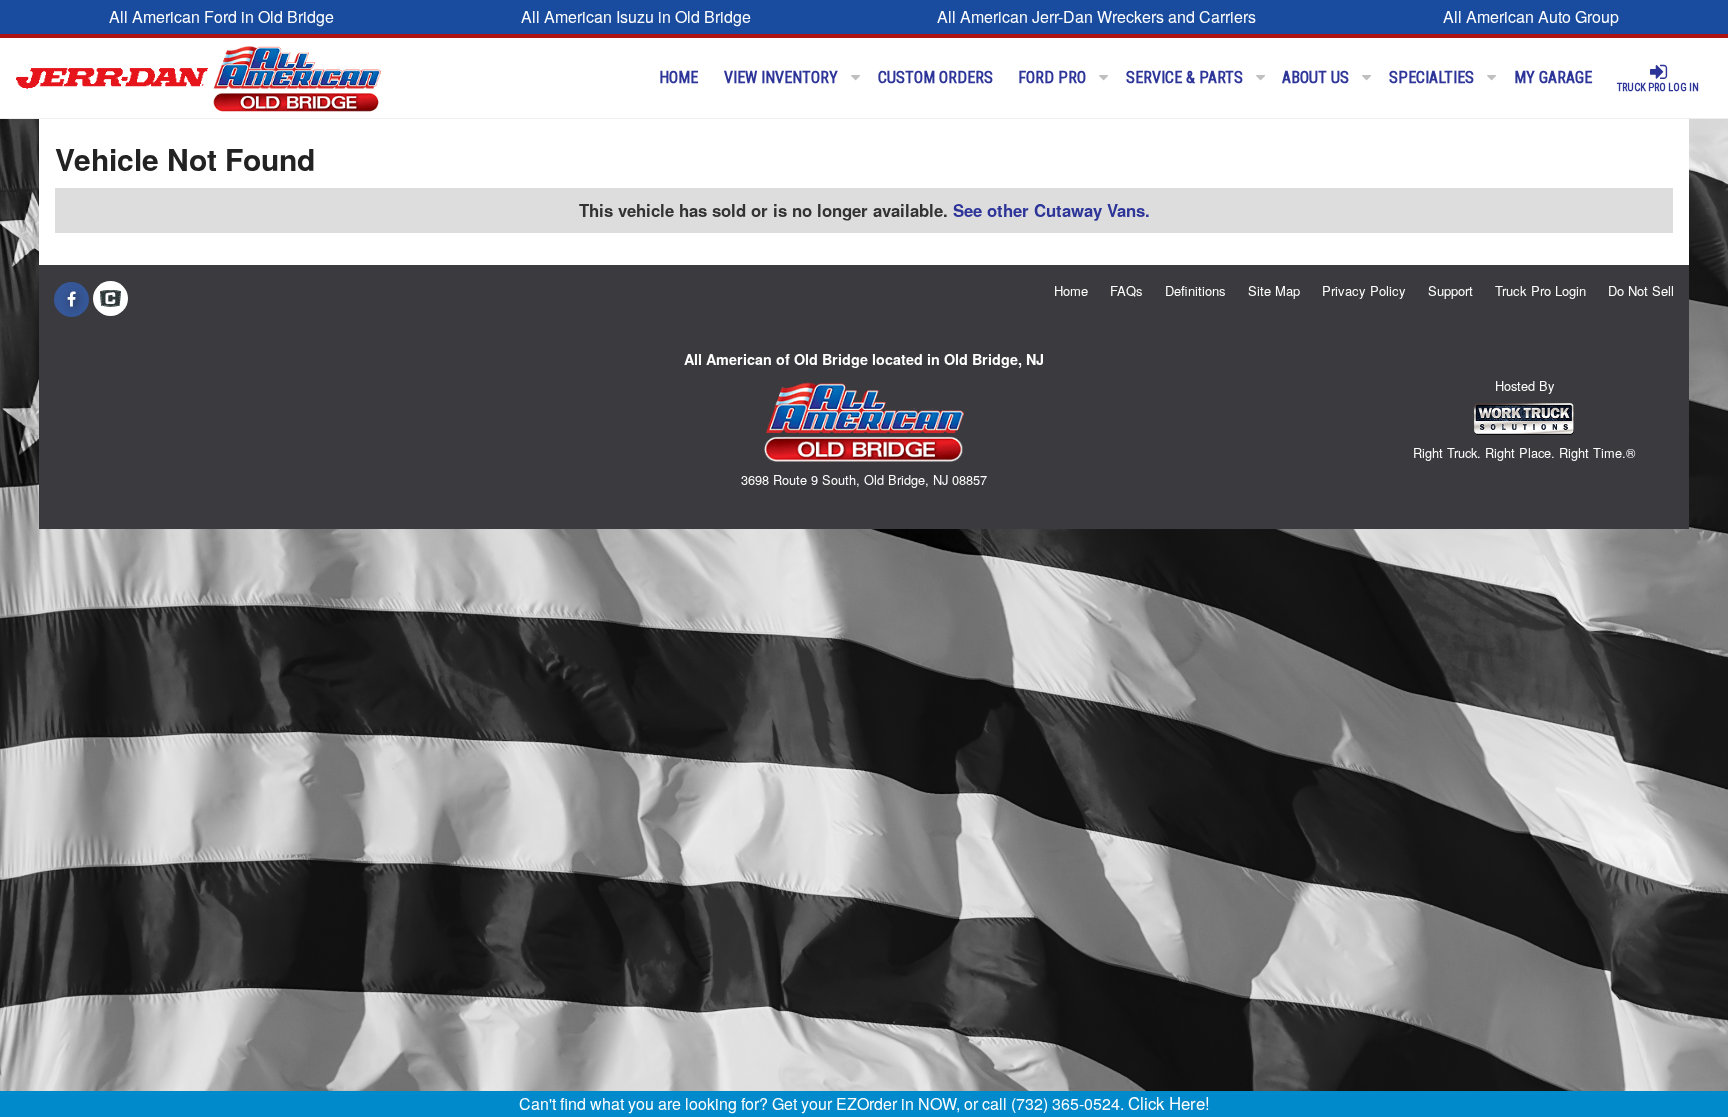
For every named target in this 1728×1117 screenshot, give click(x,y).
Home (678, 77)
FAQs (1126, 290)
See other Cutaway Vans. (1051, 210)
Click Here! (1169, 1103)
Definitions (1195, 290)
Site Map (1274, 290)
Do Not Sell (1641, 290)
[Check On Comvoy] (110, 299)
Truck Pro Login (1540, 290)
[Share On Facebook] (71, 299)
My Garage (1553, 77)
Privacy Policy (1364, 290)
